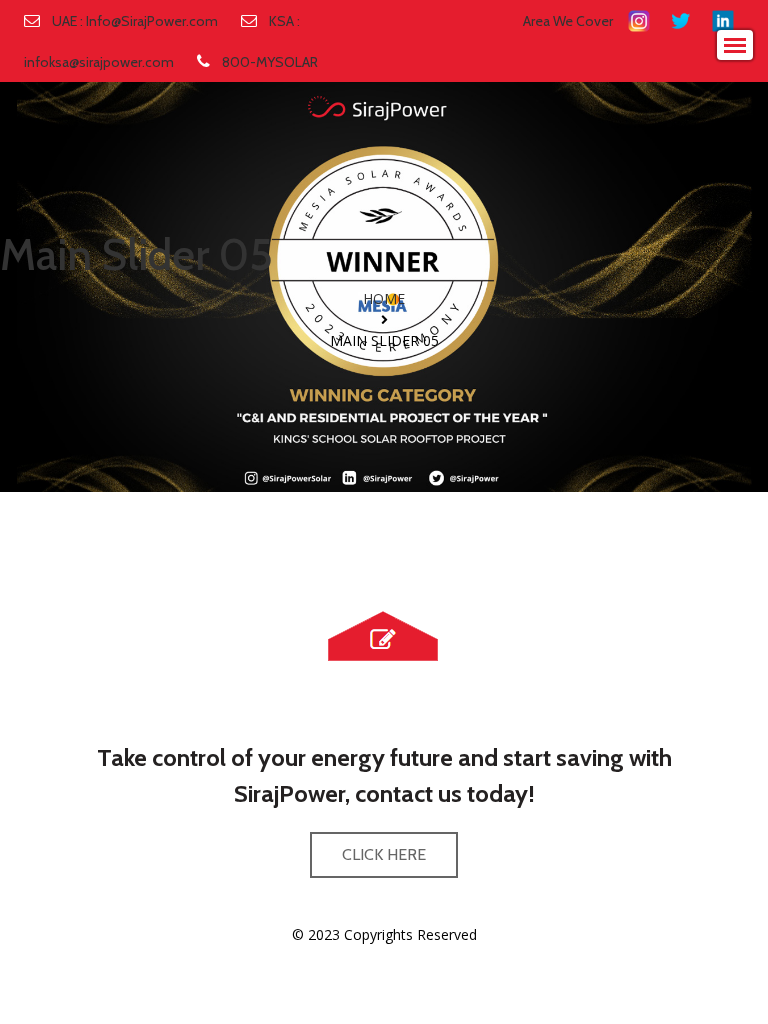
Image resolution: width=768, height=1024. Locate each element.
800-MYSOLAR (270, 62)
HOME (384, 298)
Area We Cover (568, 21)
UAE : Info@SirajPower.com (135, 21)
